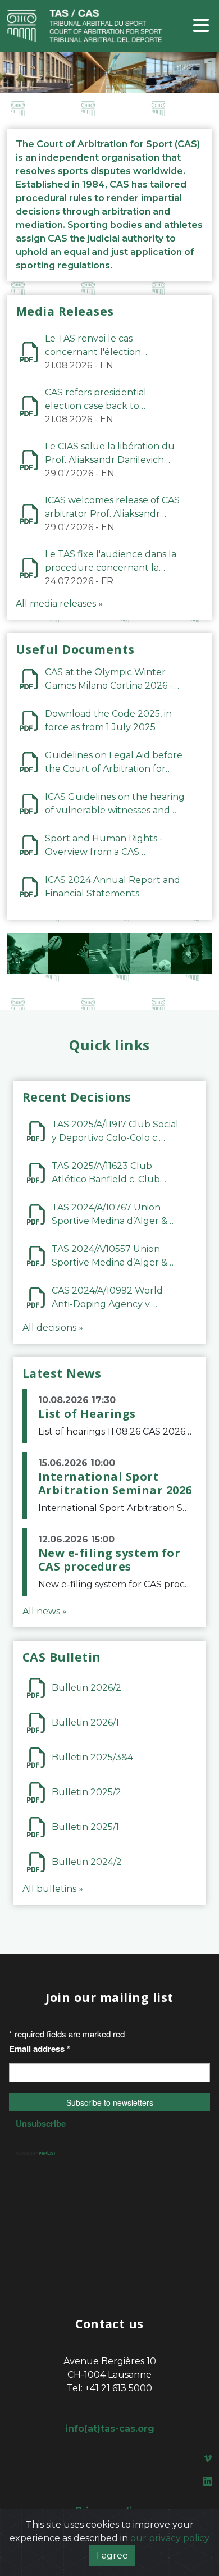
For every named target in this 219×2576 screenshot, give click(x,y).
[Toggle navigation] (201, 26)
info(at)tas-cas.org (110, 2429)
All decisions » (53, 1328)
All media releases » (59, 604)
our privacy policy (170, 2538)
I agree (112, 2555)
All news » (45, 1611)
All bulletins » (53, 1889)
